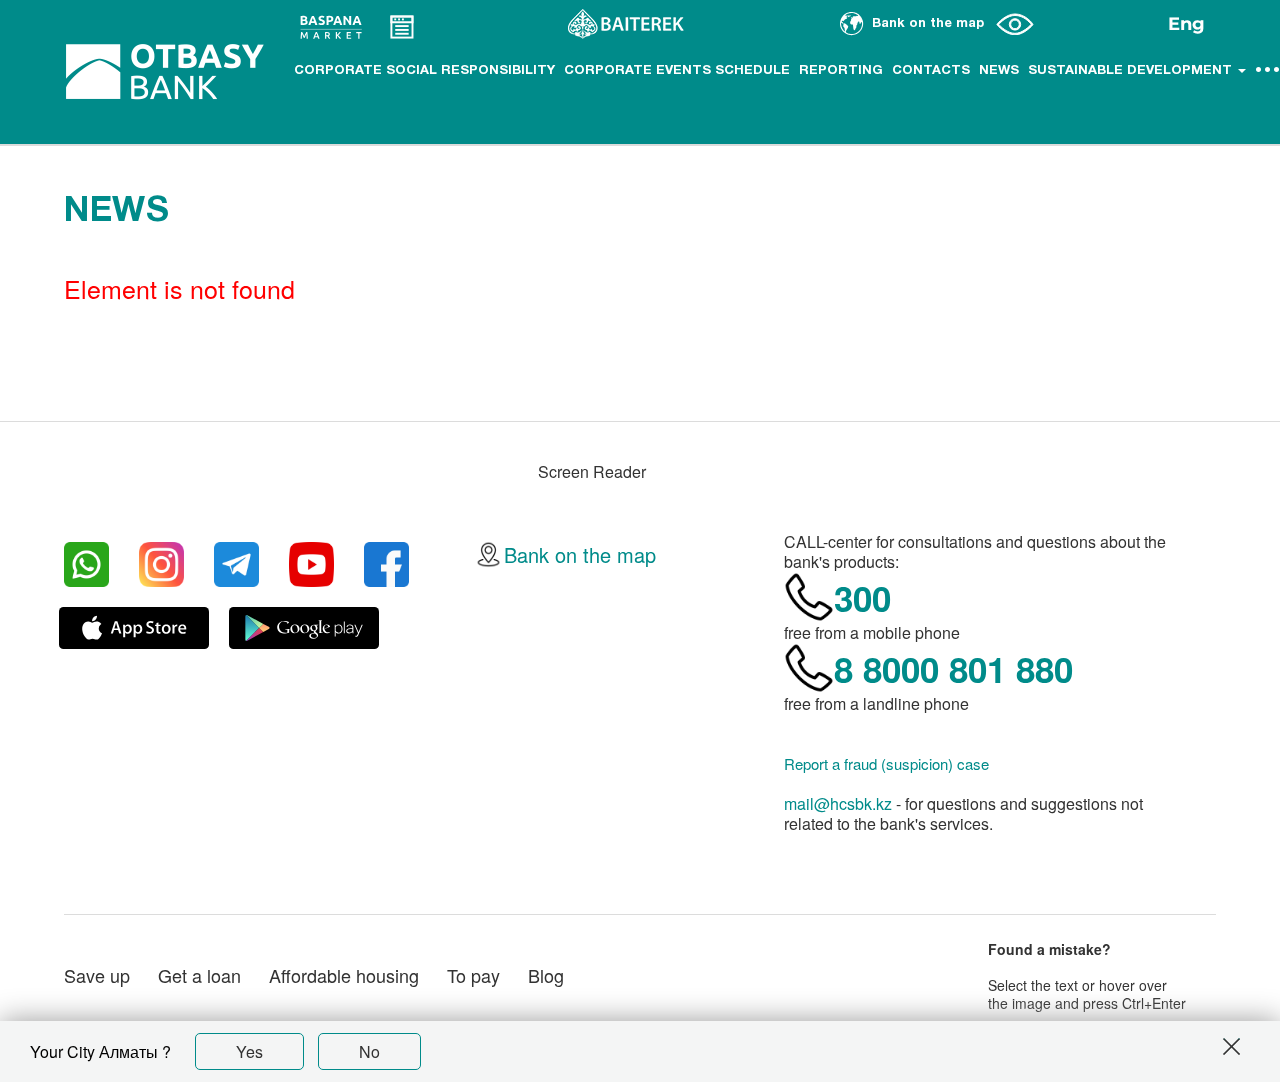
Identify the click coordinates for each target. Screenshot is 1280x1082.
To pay (473, 975)
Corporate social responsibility (424, 71)
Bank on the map (580, 554)
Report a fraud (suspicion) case (886, 764)
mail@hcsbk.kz (838, 803)
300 (862, 598)
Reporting (841, 71)
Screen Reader (592, 471)
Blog (546, 975)
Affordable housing (344, 975)
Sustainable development (1132, 71)
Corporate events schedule (677, 71)
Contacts (931, 71)
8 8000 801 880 (953, 669)
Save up (97, 975)
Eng (1186, 24)
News (999, 71)
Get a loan (199, 975)
